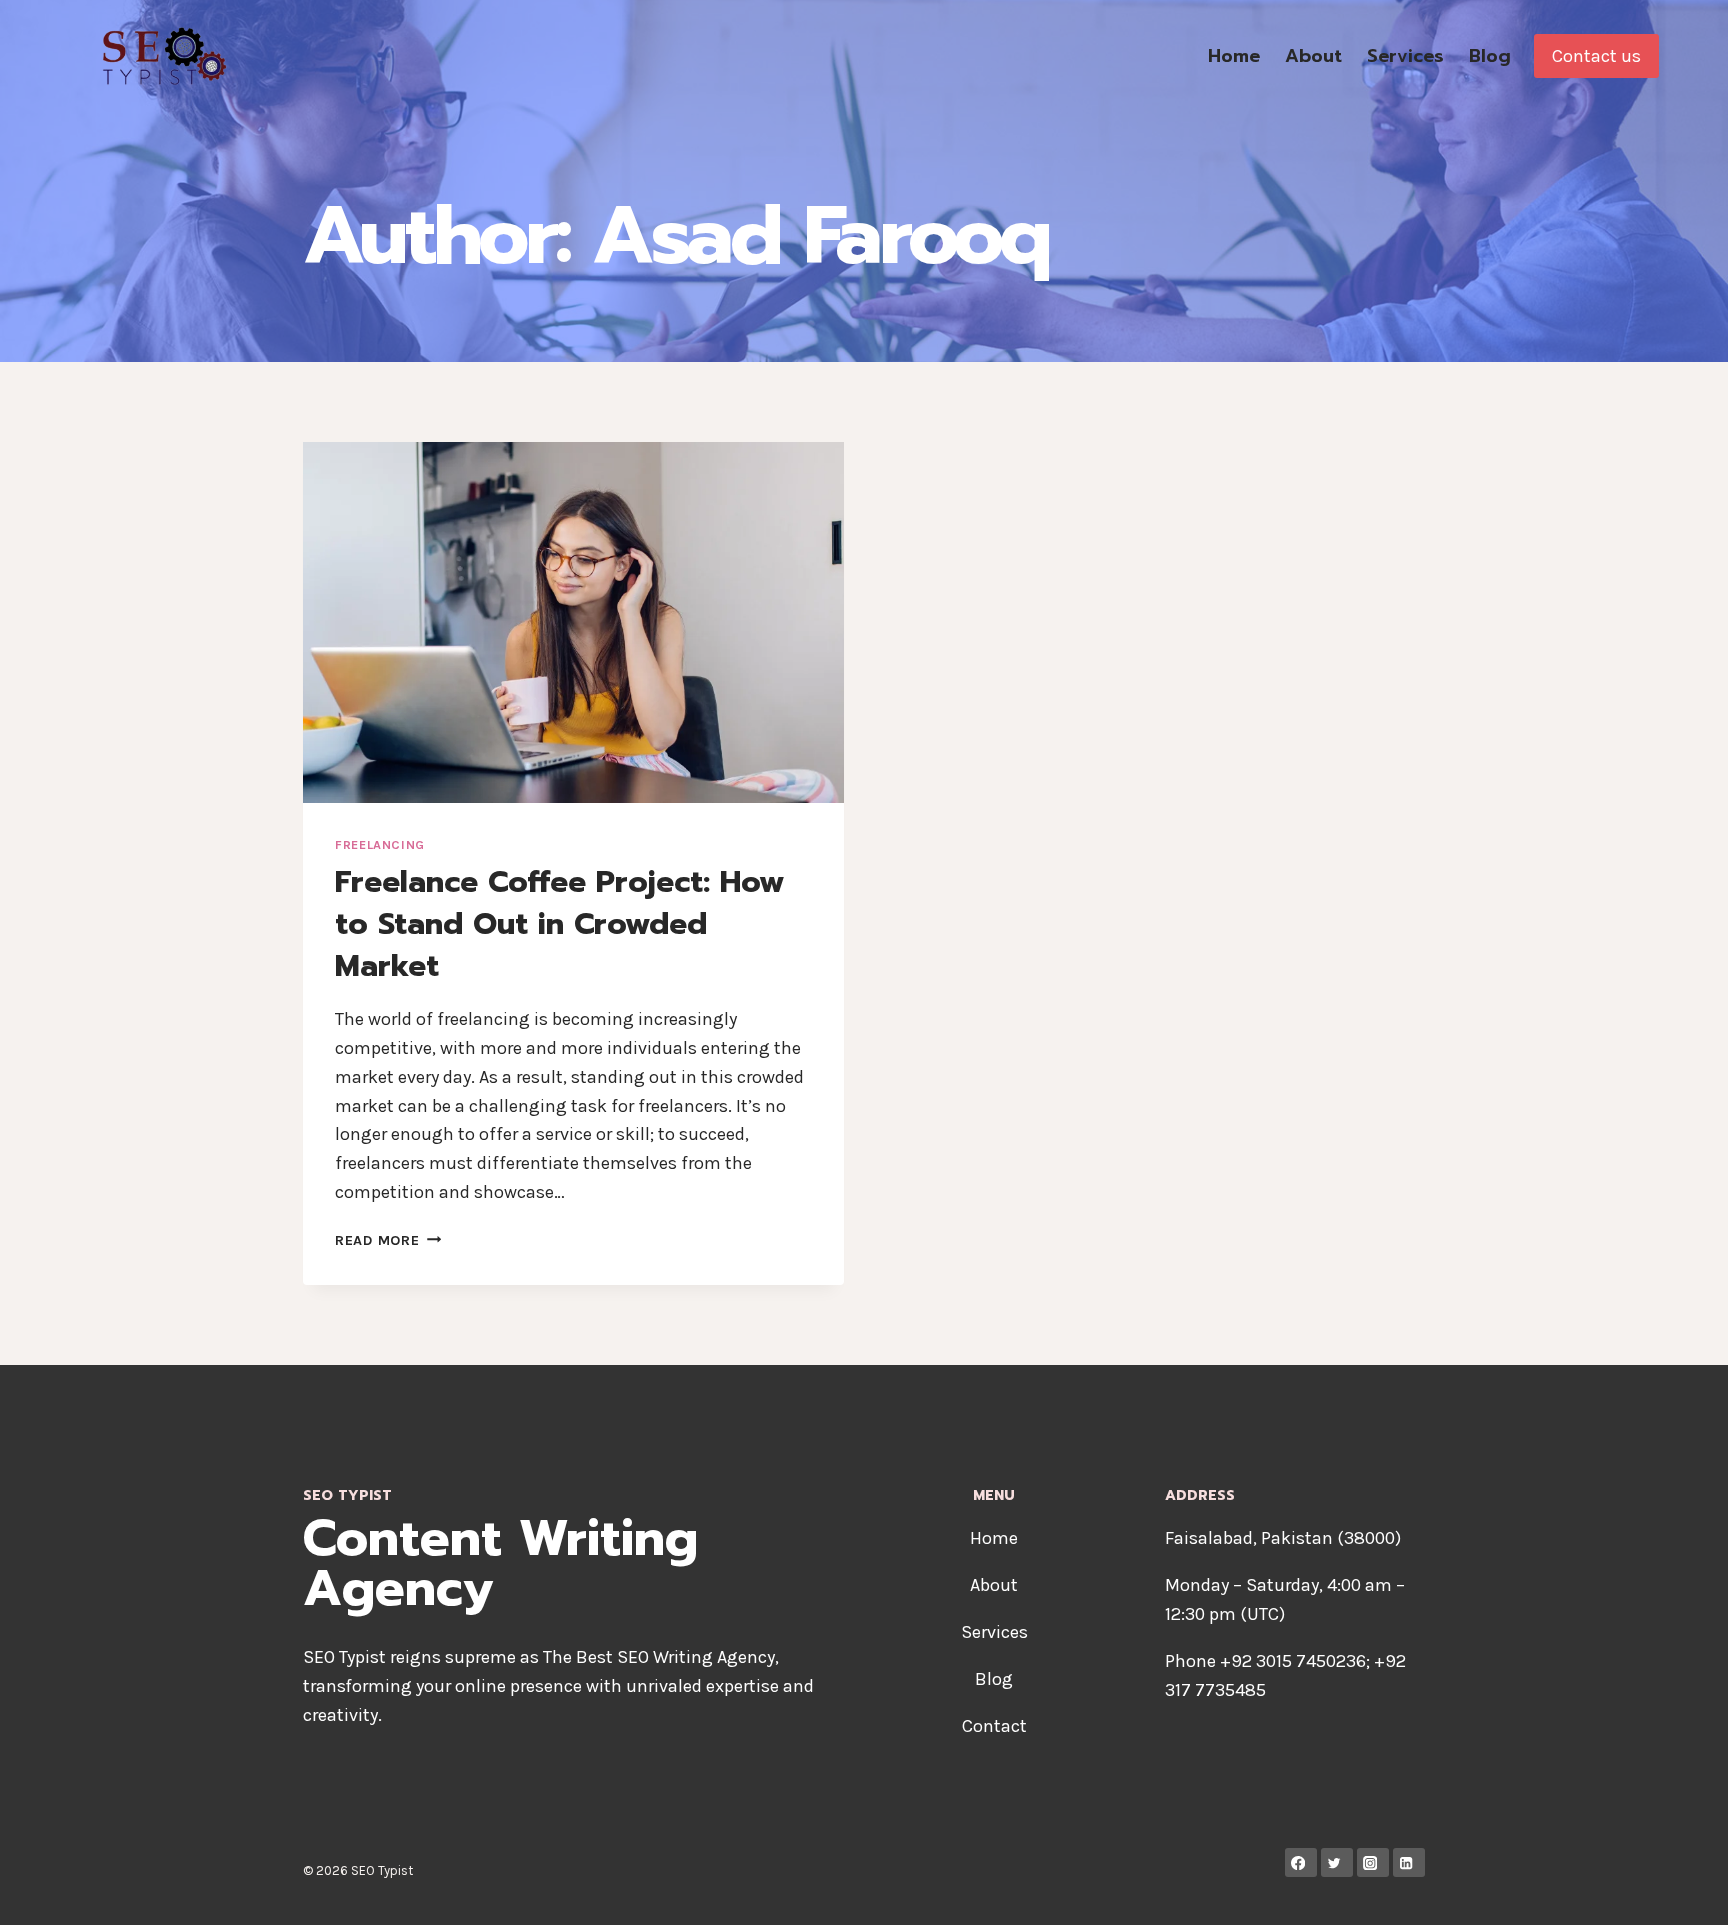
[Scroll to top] (1682, 1889)
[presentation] (573, 622)
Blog (1490, 56)
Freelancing (380, 844)
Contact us (1596, 56)
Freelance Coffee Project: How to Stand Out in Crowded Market (560, 924)
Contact (994, 1726)
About (1313, 56)
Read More (388, 1240)
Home (1234, 56)
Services (1405, 56)
